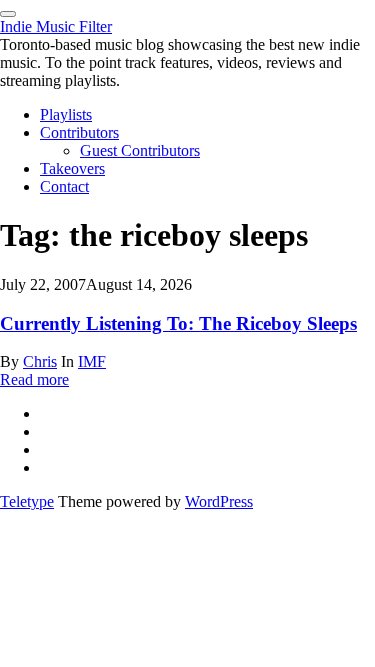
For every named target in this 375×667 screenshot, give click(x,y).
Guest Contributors (140, 150)
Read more (34, 379)
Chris (40, 361)
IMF (92, 361)
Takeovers (72, 168)
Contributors (79, 132)
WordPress (219, 501)
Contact (64, 186)
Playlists (66, 114)
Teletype (27, 501)
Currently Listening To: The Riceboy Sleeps (178, 323)
